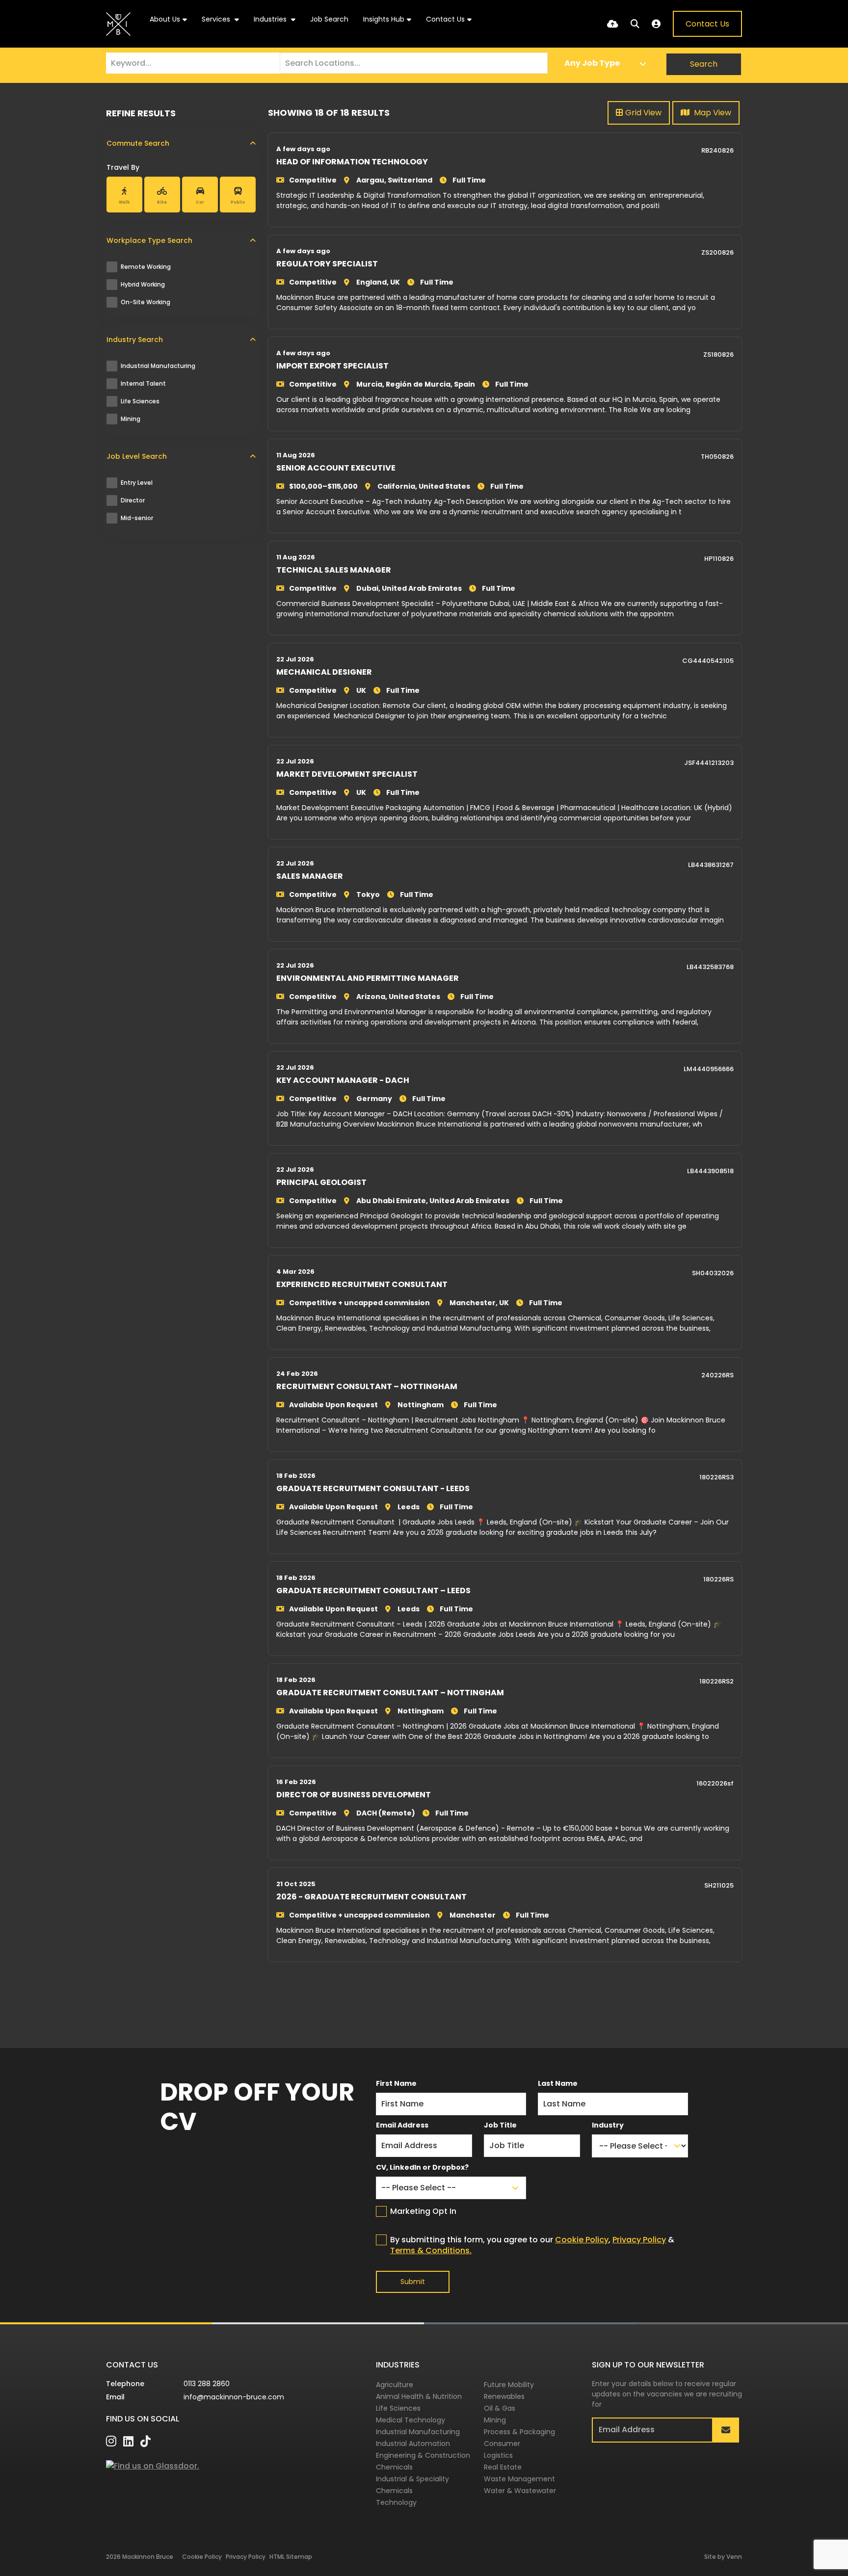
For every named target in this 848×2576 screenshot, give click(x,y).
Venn (734, 2557)
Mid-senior (143, 518)
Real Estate (503, 2467)
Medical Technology (411, 2420)
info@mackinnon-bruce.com (234, 2397)
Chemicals (394, 2467)
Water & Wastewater (520, 2491)
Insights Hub (384, 19)
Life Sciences (146, 401)
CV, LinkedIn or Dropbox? (422, 2167)
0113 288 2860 (207, 2384)
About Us (165, 19)
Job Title (500, 2125)
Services (217, 19)
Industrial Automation (413, 2444)
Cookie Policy (582, 2240)
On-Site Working (152, 302)
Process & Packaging (519, 2432)
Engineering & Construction (423, 2455)
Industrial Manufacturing (164, 366)
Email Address (402, 2125)
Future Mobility (509, 2385)
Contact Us (445, 19)
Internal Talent (149, 383)
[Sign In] (656, 24)
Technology (396, 2502)
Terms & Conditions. (431, 2250)
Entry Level (143, 483)
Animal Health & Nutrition (419, 2396)
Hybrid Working (148, 284)
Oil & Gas (500, 2408)
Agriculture (395, 2385)
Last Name (558, 2083)
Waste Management (519, 2479)
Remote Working (152, 267)
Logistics (498, 2455)
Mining (136, 419)
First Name (396, 2083)
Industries (271, 19)
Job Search (329, 19)
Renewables (504, 2396)
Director (138, 500)
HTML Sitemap (291, 2557)
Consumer (502, 2444)
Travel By (123, 167)
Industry (608, 2125)
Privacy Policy (639, 2240)
